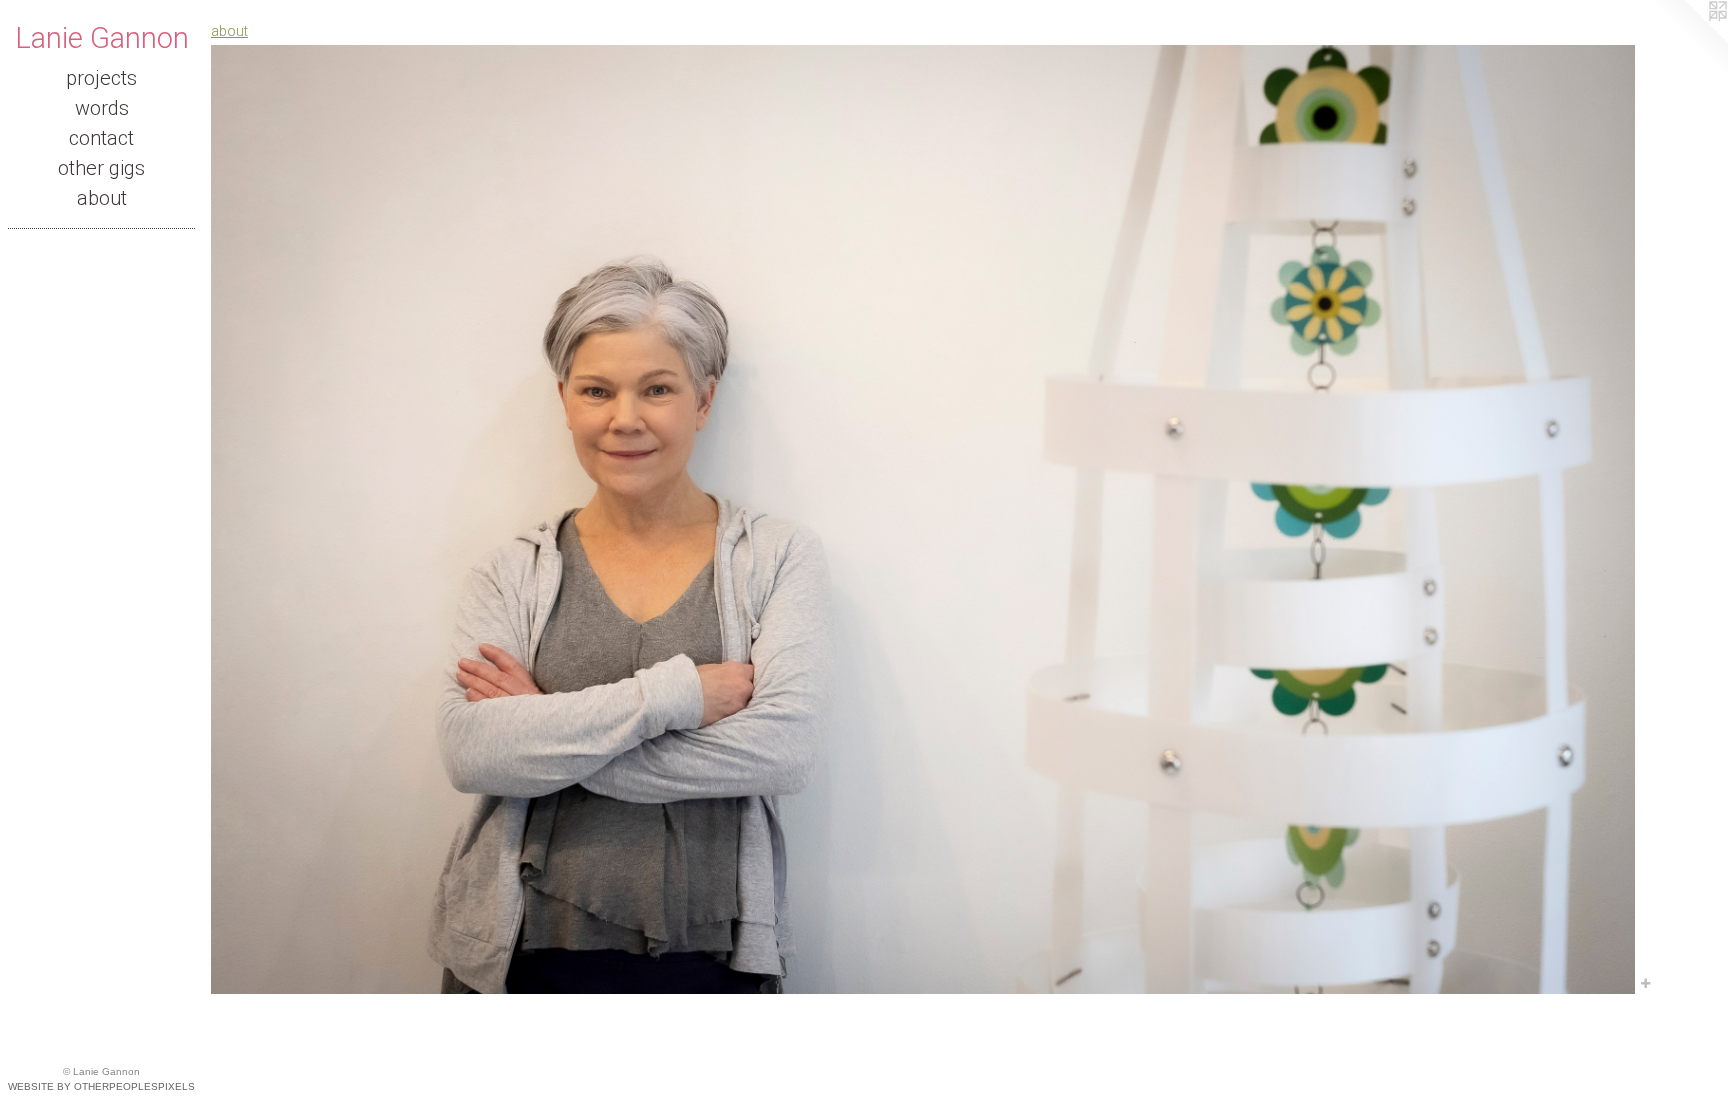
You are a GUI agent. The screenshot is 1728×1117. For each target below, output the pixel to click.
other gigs (101, 168)
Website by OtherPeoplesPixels (101, 1086)
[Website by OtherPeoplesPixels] (1688, 40)
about (102, 198)
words (102, 108)
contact (101, 138)
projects (101, 78)
